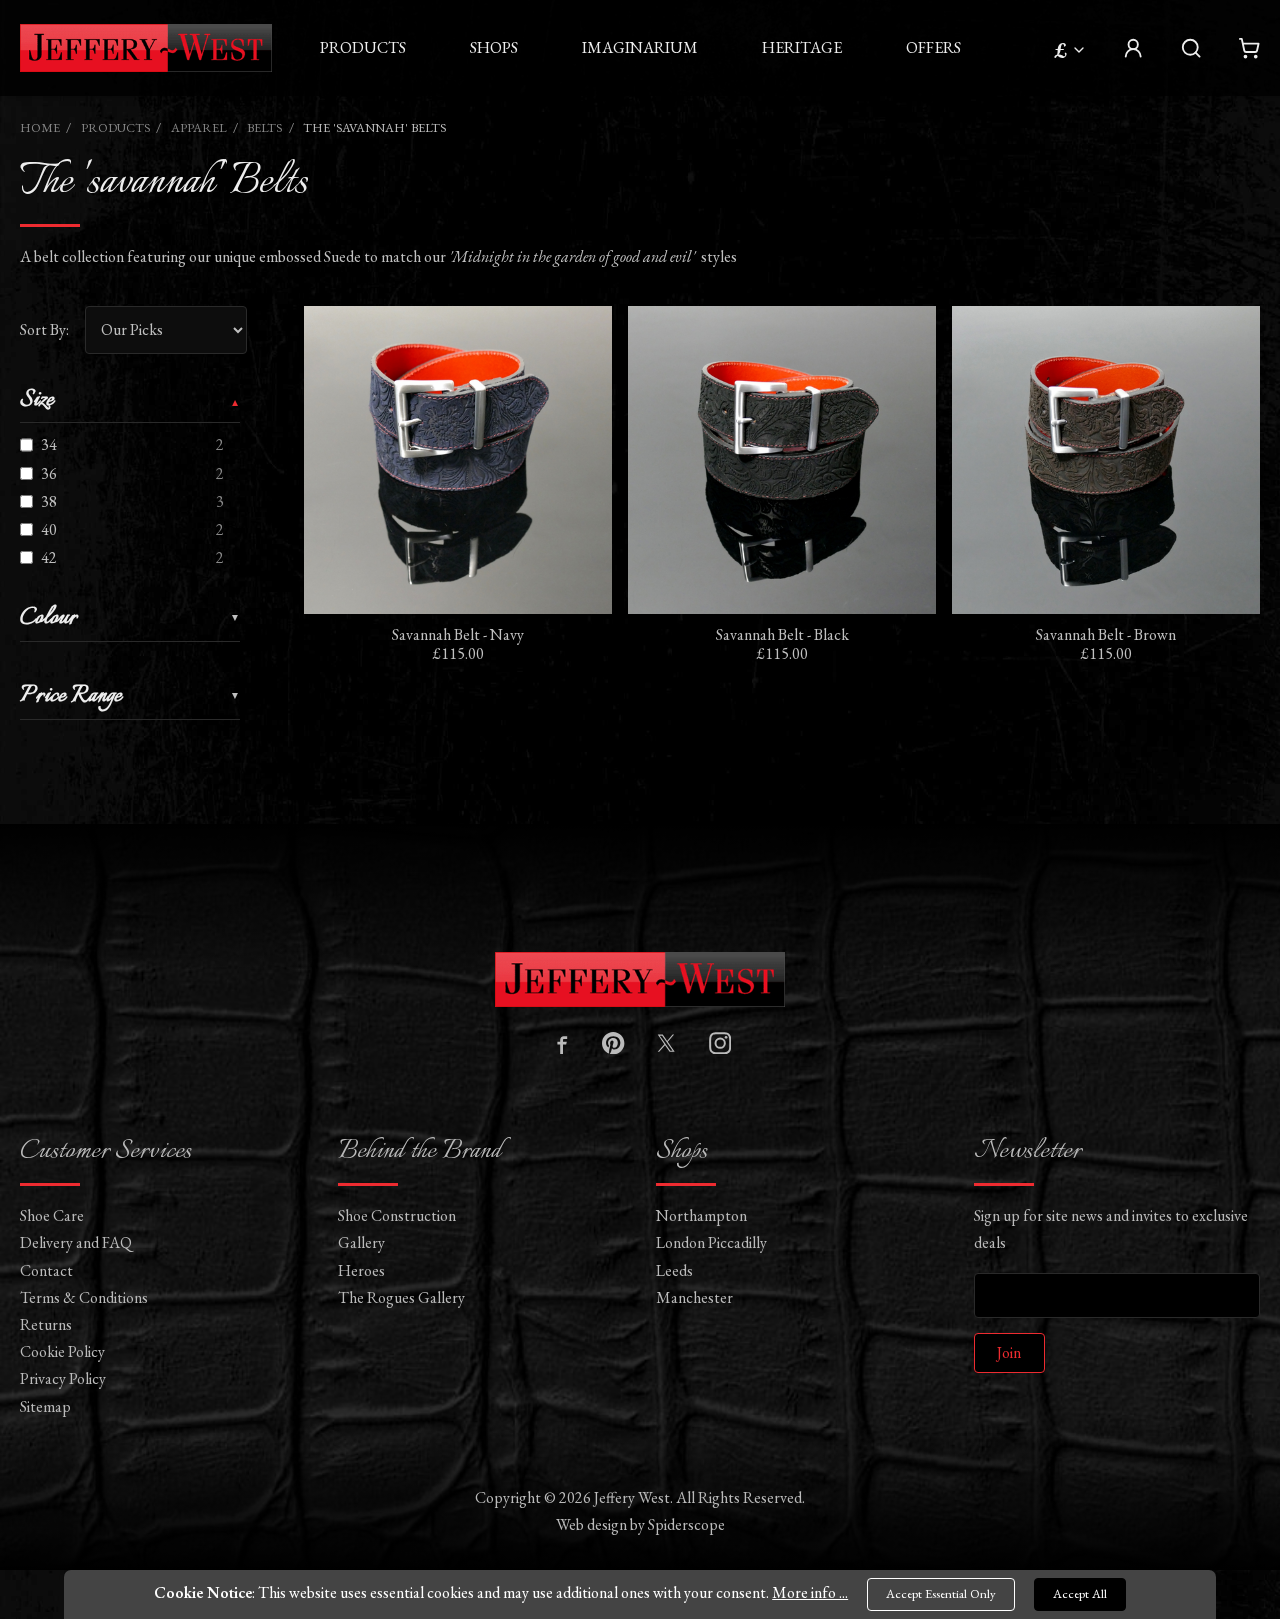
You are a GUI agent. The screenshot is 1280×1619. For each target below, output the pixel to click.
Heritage (802, 47)
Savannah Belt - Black (782, 634)
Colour (48, 620)
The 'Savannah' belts (374, 127)
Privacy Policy (63, 1378)
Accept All (1080, 1593)
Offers (933, 47)
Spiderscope (686, 1524)
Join (1009, 1352)
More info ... (810, 1592)
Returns (46, 1324)
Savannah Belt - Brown (1106, 634)
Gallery (361, 1242)
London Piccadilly (711, 1242)
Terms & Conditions (84, 1297)
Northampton (701, 1215)
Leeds (674, 1270)
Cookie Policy (62, 1351)
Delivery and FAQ (76, 1242)
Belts (264, 127)
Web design (591, 1524)
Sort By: (44, 329)
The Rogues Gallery (401, 1297)
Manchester (694, 1297)
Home (40, 127)
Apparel (199, 127)
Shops (494, 47)
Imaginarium (640, 47)
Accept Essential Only (941, 1593)
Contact (46, 1270)
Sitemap (45, 1406)
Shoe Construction (397, 1215)
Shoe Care (52, 1215)
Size (37, 402)
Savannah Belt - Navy (458, 634)
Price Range (71, 698)
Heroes (361, 1270)
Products (363, 47)
